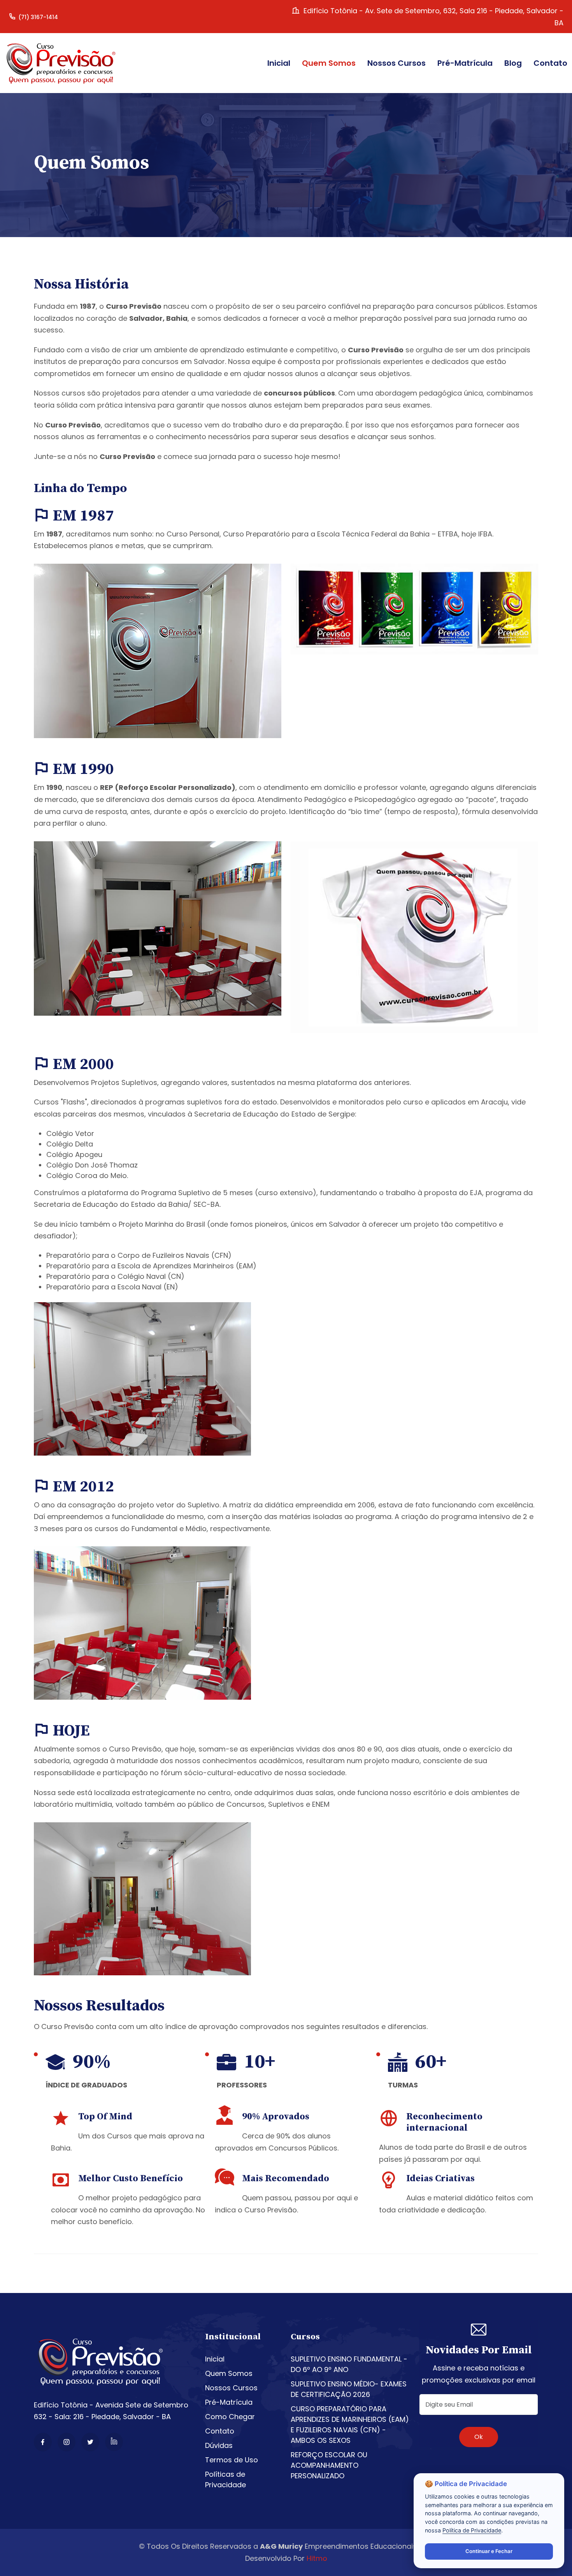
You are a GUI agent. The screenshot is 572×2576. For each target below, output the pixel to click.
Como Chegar (230, 2417)
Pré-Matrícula (229, 2402)
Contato (220, 2431)
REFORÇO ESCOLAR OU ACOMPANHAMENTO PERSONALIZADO (329, 2465)
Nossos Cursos (231, 2388)
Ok (479, 2437)
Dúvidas (219, 2445)
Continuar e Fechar (489, 2551)
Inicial (215, 2359)
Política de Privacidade (472, 2530)
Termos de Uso (232, 2460)
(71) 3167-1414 (38, 17)
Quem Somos (229, 2373)
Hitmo (317, 2558)
